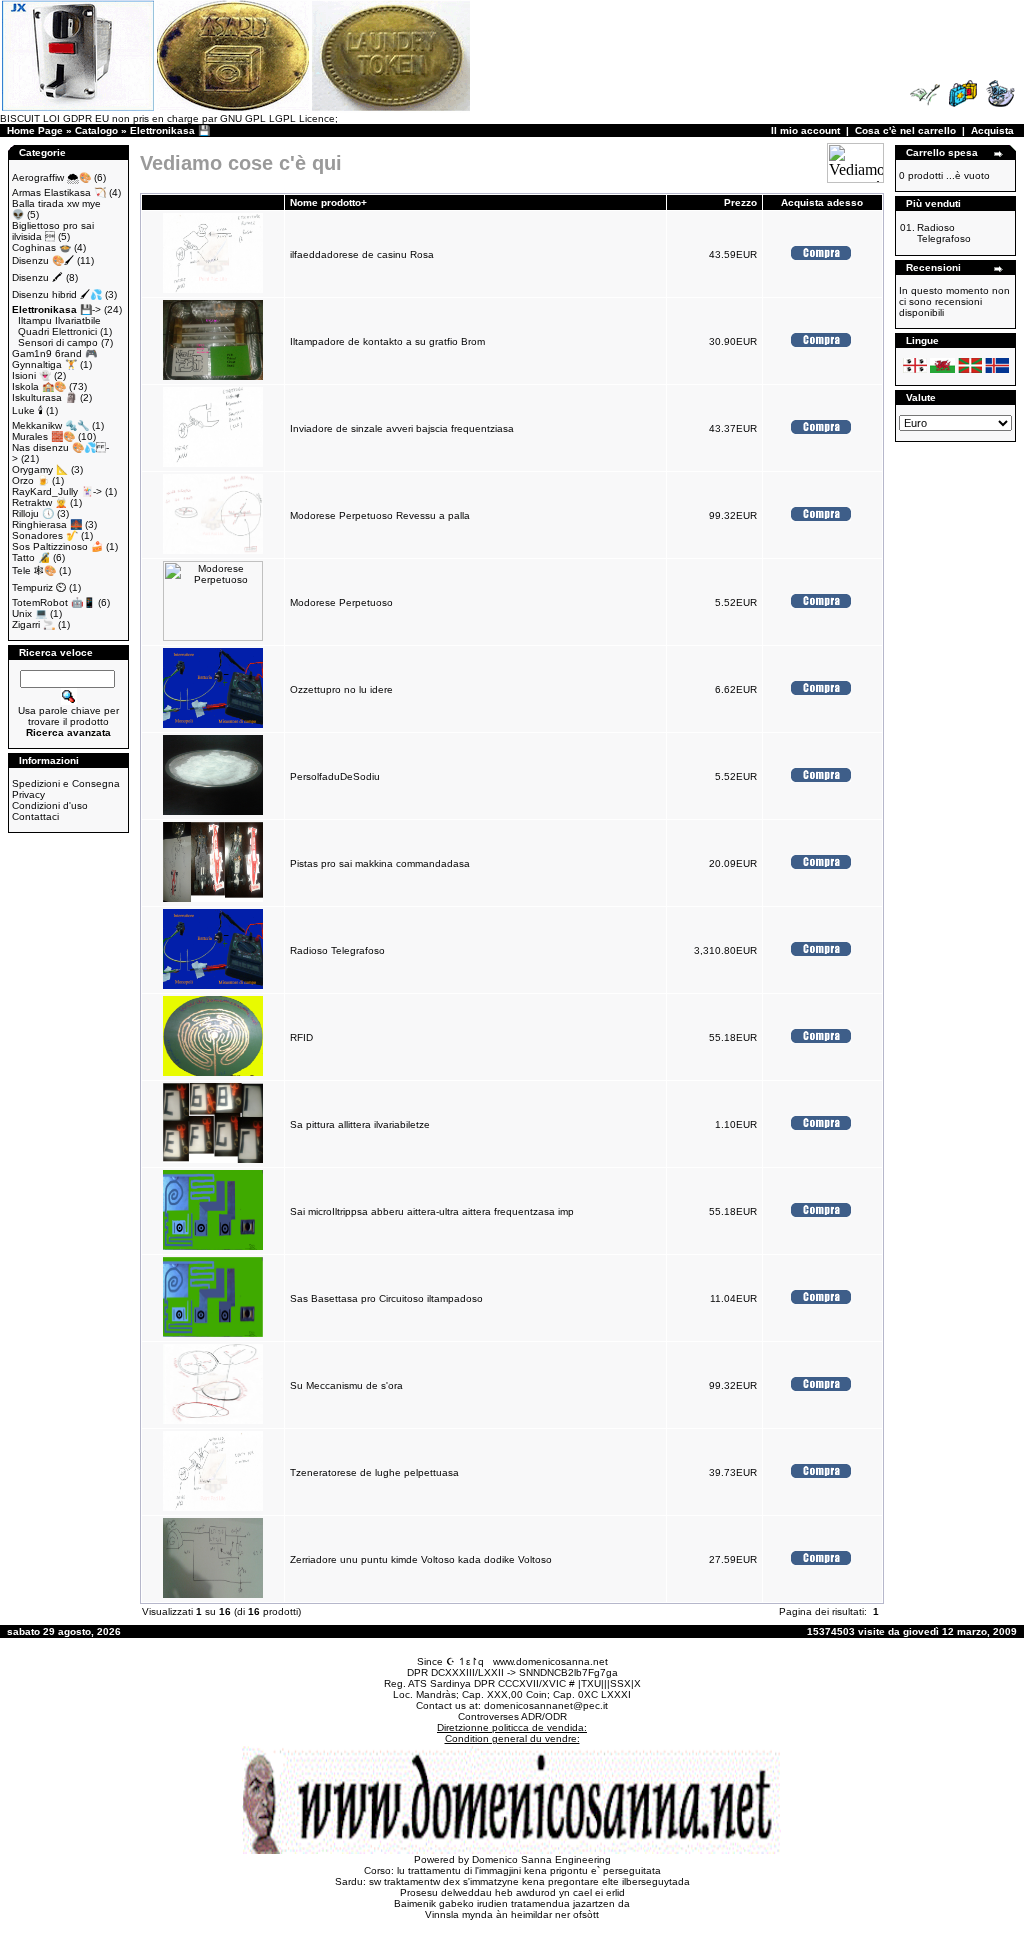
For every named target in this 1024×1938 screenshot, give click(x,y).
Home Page (35, 130)
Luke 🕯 (27, 410)
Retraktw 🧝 (39, 502)
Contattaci (35, 816)
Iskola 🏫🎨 (39, 386)
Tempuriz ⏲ (39, 587)
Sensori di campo (58, 342)
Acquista (992, 130)
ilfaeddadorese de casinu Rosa (362, 254)
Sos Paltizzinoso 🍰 (57, 546)
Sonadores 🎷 (45, 535)
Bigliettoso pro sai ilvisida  (53, 231)
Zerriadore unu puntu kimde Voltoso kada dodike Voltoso (421, 1559)
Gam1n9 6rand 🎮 (54, 353)
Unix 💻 (29, 613)
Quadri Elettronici (57, 331)
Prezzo (740, 202)
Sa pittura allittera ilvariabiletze (360, 1124)
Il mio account (805, 130)
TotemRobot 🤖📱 (53, 602)
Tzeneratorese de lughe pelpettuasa (374, 1472)
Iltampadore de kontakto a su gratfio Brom (387, 341)
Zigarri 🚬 (33, 624)
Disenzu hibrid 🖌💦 (57, 294)
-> (56, 309)
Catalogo (96, 130)
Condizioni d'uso (50, 805)
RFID (301, 1037)
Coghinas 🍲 (41, 247)
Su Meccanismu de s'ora (346, 1385)
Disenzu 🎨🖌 (43, 260)
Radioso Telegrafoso (337, 950)
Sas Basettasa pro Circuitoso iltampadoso (386, 1298)
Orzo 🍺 (30, 480)
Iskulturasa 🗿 (44, 397)
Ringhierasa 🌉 (47, 524)
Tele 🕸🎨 (34, 570)
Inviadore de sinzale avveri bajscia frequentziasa (402, 428)
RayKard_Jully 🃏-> (57, 491)
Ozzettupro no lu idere (341, 689)
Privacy (28, 794)
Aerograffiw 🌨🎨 (51, 177)
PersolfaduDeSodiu (335, 776)
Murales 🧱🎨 (43, 436)
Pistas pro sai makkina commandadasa (380, 863)
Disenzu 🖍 (37, 277)
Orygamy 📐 (40, 469)
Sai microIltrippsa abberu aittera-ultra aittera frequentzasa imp (432, 1211)
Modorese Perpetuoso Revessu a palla (380, 515)
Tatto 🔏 (31, 557)
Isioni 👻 (31, 375)
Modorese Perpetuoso (341, 602)
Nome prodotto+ (328, 202)
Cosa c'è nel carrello (905, 130)
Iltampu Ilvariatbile (59, 320)
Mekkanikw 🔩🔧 (50, 425)
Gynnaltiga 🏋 (44, 364)
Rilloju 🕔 (33, 513)
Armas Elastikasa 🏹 (59, 192)
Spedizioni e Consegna (66, 783)
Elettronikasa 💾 (170, 130)
